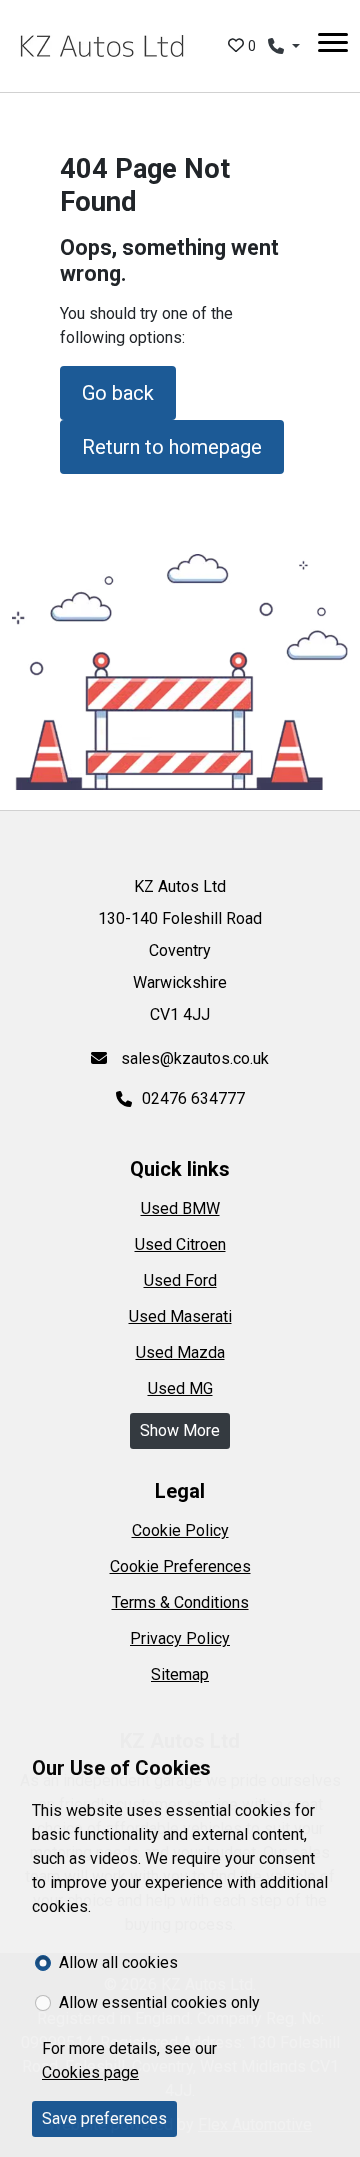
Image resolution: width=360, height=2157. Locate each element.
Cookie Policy (180, 1530)
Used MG (180, 1388)
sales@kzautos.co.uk (193, 1058)
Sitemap (180, 1674)
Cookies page (90, 2072)
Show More (180, 1430)
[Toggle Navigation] (333, 46)
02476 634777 (193, 1098)
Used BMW (180, 1208)
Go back (118, 393)
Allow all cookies (118, 1962)
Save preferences (104, 2118)
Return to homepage (172, 447)
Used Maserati (180, 1316)
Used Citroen (180, 1244)
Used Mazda (180, 1352)
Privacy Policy (180, 1638)
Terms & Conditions (180, 1602)
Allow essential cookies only (159, 2002)
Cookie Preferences (180, 1566)
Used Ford (180, 1280)
